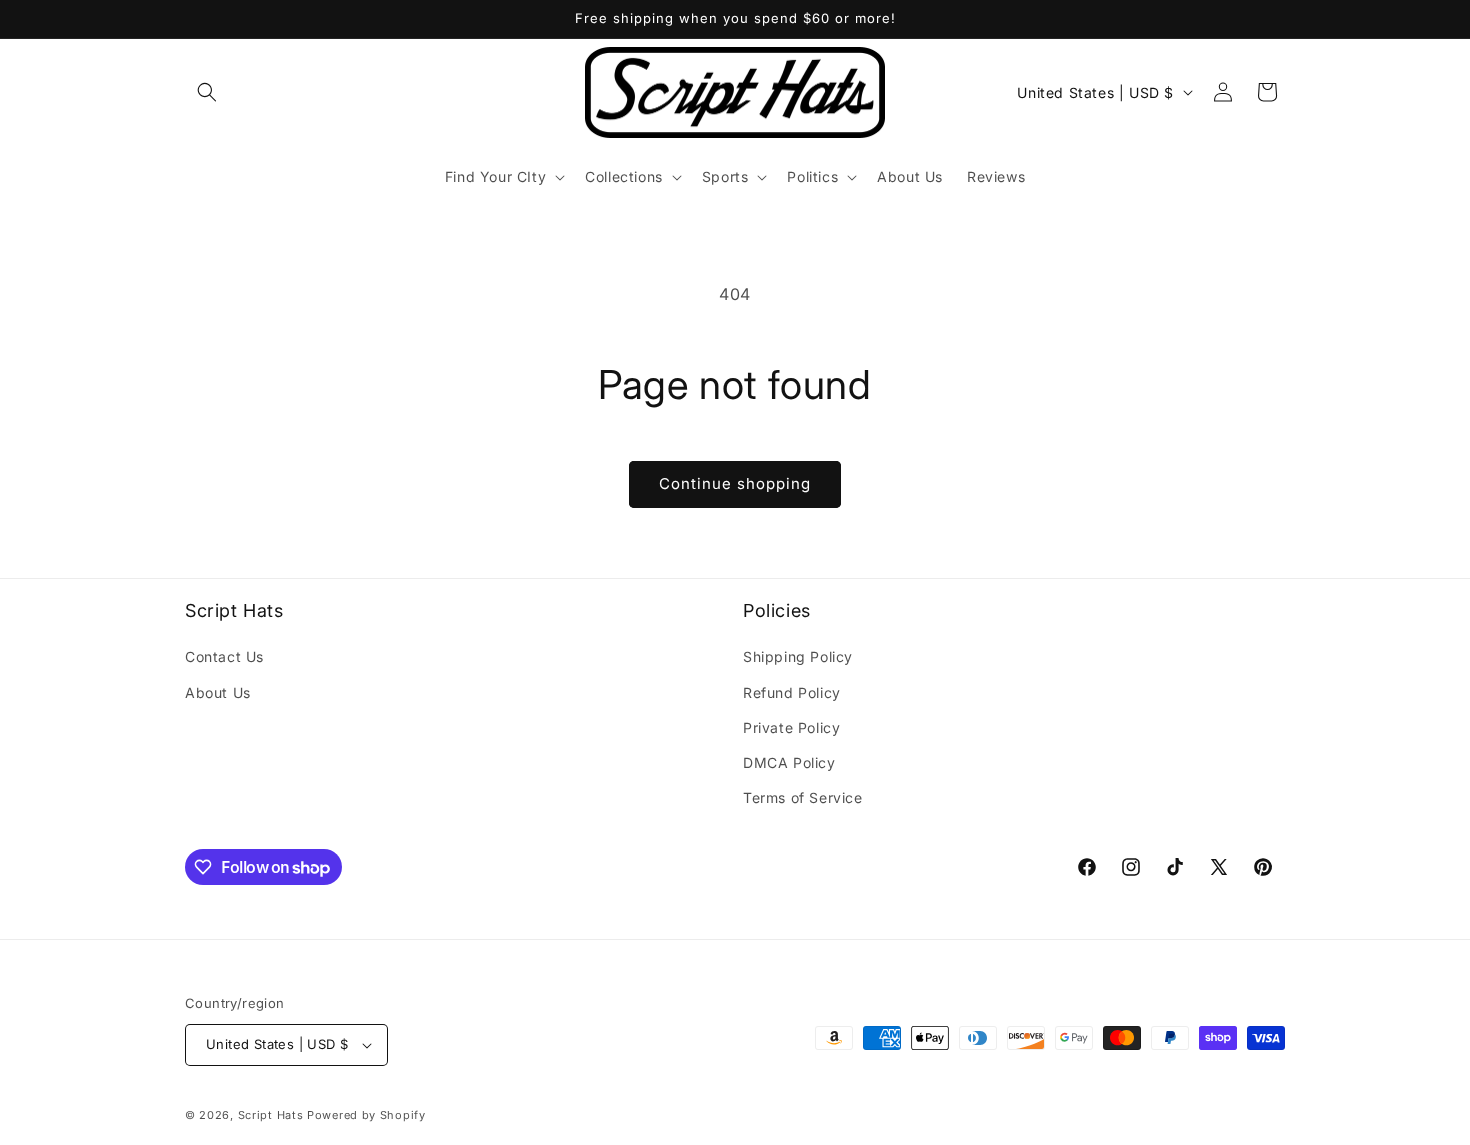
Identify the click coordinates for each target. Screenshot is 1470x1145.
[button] (207, 92)
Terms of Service (803, 797)
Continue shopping (735, 483)
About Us (218, 692)
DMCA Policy (789, 762)
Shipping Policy (798, 656)
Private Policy (791, 727)
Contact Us (224, 656)
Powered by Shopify (366, 1115)
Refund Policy (792, 692)
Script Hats (271, 1115)
